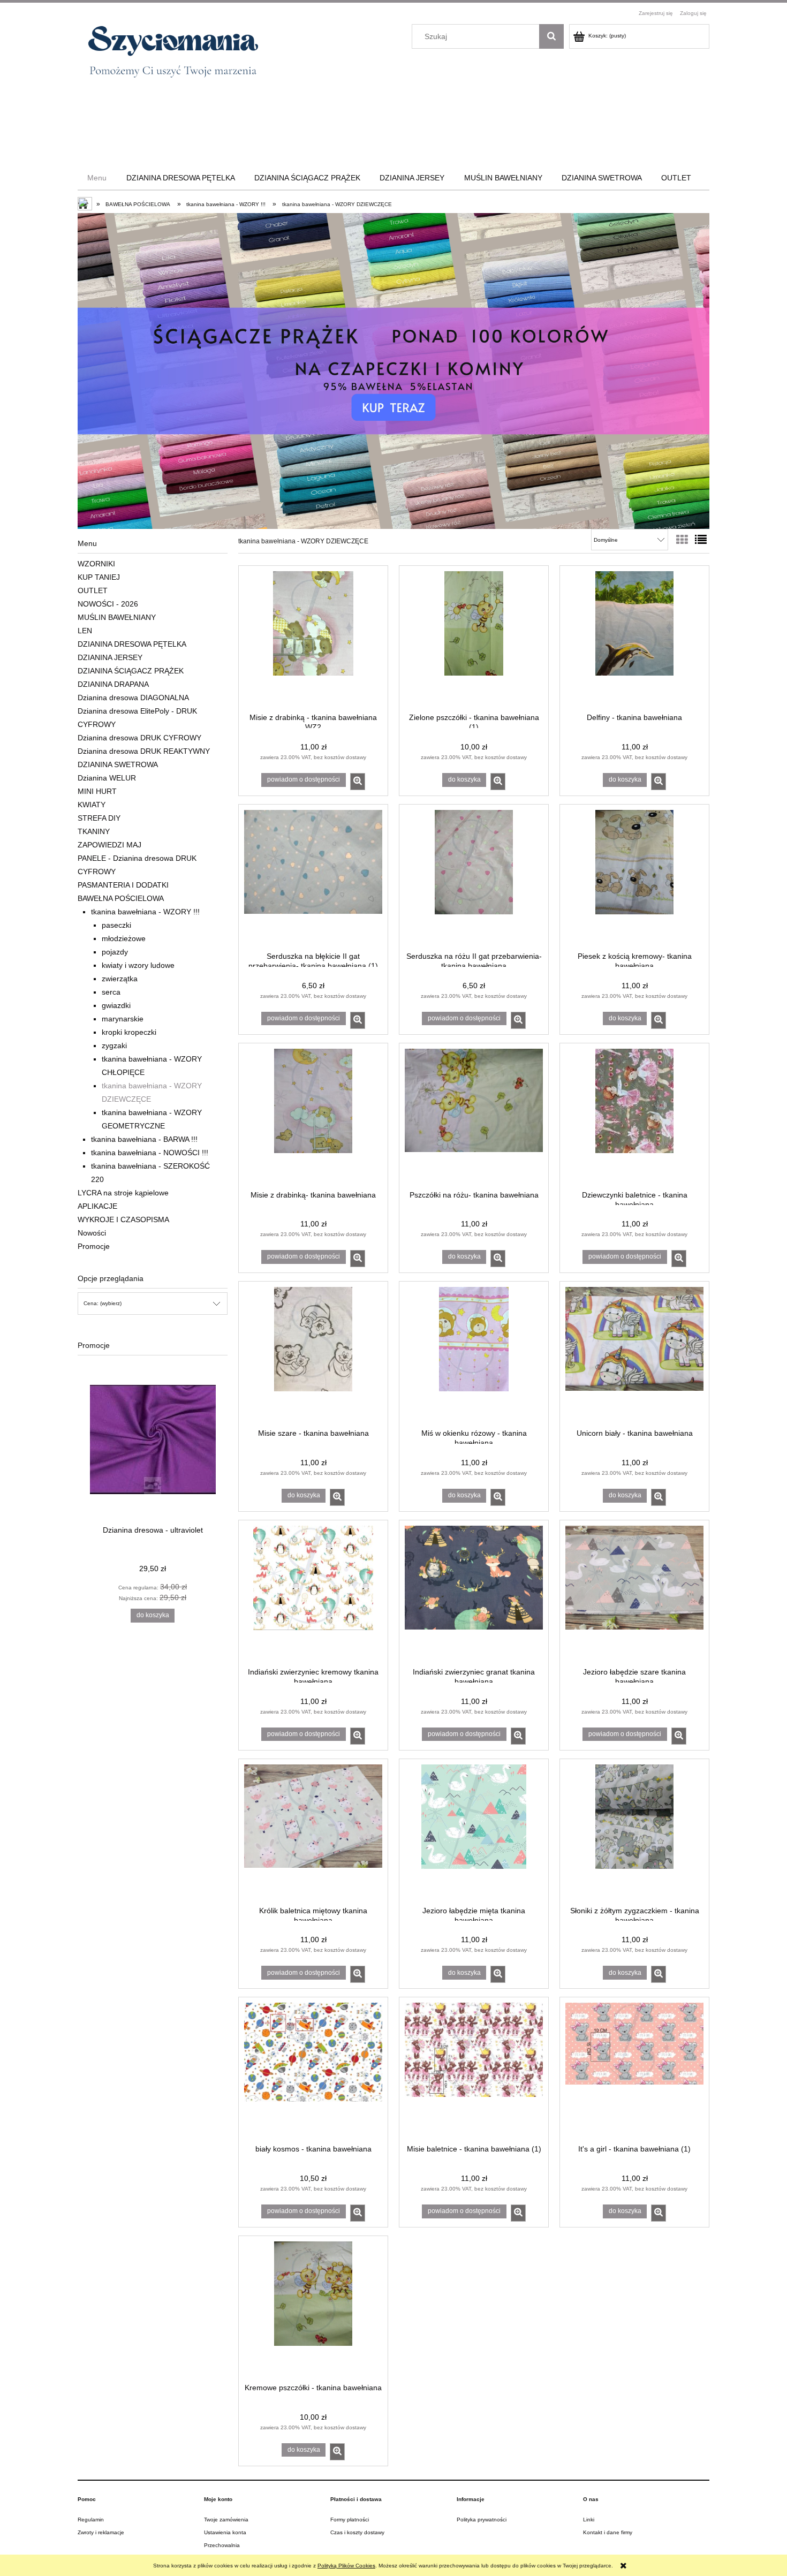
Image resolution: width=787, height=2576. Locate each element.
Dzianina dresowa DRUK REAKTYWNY (144, 751)
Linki (589, 2520)
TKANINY (94, 831)
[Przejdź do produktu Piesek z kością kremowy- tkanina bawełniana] (634, 877)
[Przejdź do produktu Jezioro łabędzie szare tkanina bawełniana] (634, 1593)
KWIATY (92, 805)
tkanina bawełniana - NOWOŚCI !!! (150, 1153)
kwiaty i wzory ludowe (138, 965)
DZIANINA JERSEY (110, 657)
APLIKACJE (97, 1206)
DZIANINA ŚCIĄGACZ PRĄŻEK (131, 671)
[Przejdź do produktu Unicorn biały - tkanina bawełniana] (634, 1354)
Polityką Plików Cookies (346, 2566)
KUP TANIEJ (99, 577)
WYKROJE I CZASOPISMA (123, 1219)
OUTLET (93, 590)
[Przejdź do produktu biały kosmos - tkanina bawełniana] (313, 2070)
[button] (358, 782)
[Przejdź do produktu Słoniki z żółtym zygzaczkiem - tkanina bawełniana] (634, 1831)
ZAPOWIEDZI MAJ (109, 845)
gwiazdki (116, 1005)
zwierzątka (120, 979)
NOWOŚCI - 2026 (108, 604)
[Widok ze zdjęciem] (682, 540)
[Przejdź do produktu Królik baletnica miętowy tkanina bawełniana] (313, 1831)
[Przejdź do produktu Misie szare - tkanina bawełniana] (313, 1354)
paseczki (116, 925)
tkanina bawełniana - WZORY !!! (145, 912)
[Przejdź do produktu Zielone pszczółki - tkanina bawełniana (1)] (474, 638)
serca (111, 992)
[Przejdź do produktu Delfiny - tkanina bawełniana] (634, 638)
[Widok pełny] (701, 540)
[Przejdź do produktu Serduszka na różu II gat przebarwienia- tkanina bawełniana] (474, 877)
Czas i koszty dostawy (357, 2532)
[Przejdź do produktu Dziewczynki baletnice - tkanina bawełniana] (634, 1116)
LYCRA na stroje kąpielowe (123, 1193)
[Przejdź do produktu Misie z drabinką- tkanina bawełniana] (313, 1116)
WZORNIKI (96, 564)
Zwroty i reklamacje (101, 2532)
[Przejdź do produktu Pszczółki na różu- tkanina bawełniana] (474, 1116)
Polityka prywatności (482, 2520)
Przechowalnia (222, 2545)
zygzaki (114, 1045)
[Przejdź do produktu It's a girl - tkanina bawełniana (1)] (634, 2070)
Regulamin (91, 2520)
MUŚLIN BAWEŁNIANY (117, 617)
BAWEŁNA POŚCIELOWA (121, 898)
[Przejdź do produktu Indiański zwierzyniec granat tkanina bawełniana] (474, 1593)
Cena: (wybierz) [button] (103, 1303)
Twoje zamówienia (226, 2520)
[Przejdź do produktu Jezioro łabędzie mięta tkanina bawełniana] (474, 1831)
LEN (85, 631)
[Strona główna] (168, 56)
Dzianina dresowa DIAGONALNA (133, 698)
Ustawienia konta (225, 2532)
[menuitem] (97, 178)
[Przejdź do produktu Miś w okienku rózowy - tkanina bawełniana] (474, 1354)
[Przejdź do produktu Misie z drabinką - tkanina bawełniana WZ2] (313, 638)
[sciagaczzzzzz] (393, 371)
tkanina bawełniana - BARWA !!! (144, 1139)
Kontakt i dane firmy (608, 2532)
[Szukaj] (551, 36)
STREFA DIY (99, 818)
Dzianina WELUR (107, 778)
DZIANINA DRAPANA (113, 684)
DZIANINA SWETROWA (118, 764)
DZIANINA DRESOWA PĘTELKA (132, 644)
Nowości (92, 1233)
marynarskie (123, 1019)
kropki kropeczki (129, 1032)
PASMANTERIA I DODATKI (123, 885)
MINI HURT (97, 791)
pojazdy (115, 952)
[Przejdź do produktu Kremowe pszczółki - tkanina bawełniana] (313, 2308)
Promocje (94, 1246)
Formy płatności (350, 2520)
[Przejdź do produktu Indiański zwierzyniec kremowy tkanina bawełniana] (313, 1593)
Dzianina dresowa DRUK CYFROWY (139, 738)
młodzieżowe (124, 938)
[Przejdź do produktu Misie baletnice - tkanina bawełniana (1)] (474, 2070)
